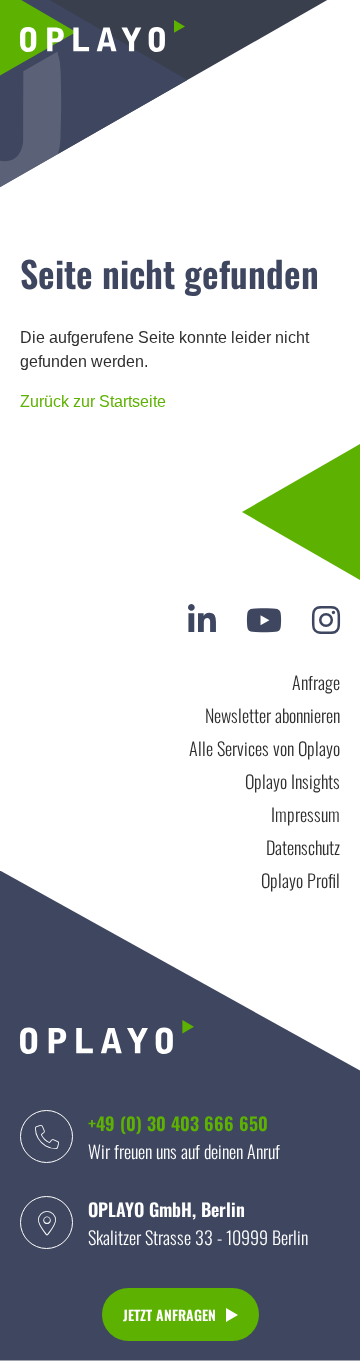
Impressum (305, 814)
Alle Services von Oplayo (264, 748)
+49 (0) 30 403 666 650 (178, 1123)
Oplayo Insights (292, 781)
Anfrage (316, 682)
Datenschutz (303, 847)
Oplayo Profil (300, 880)
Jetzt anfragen (169, 1314)
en (322, 39)
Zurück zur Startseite (93, 401)
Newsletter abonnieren (272, 715)
